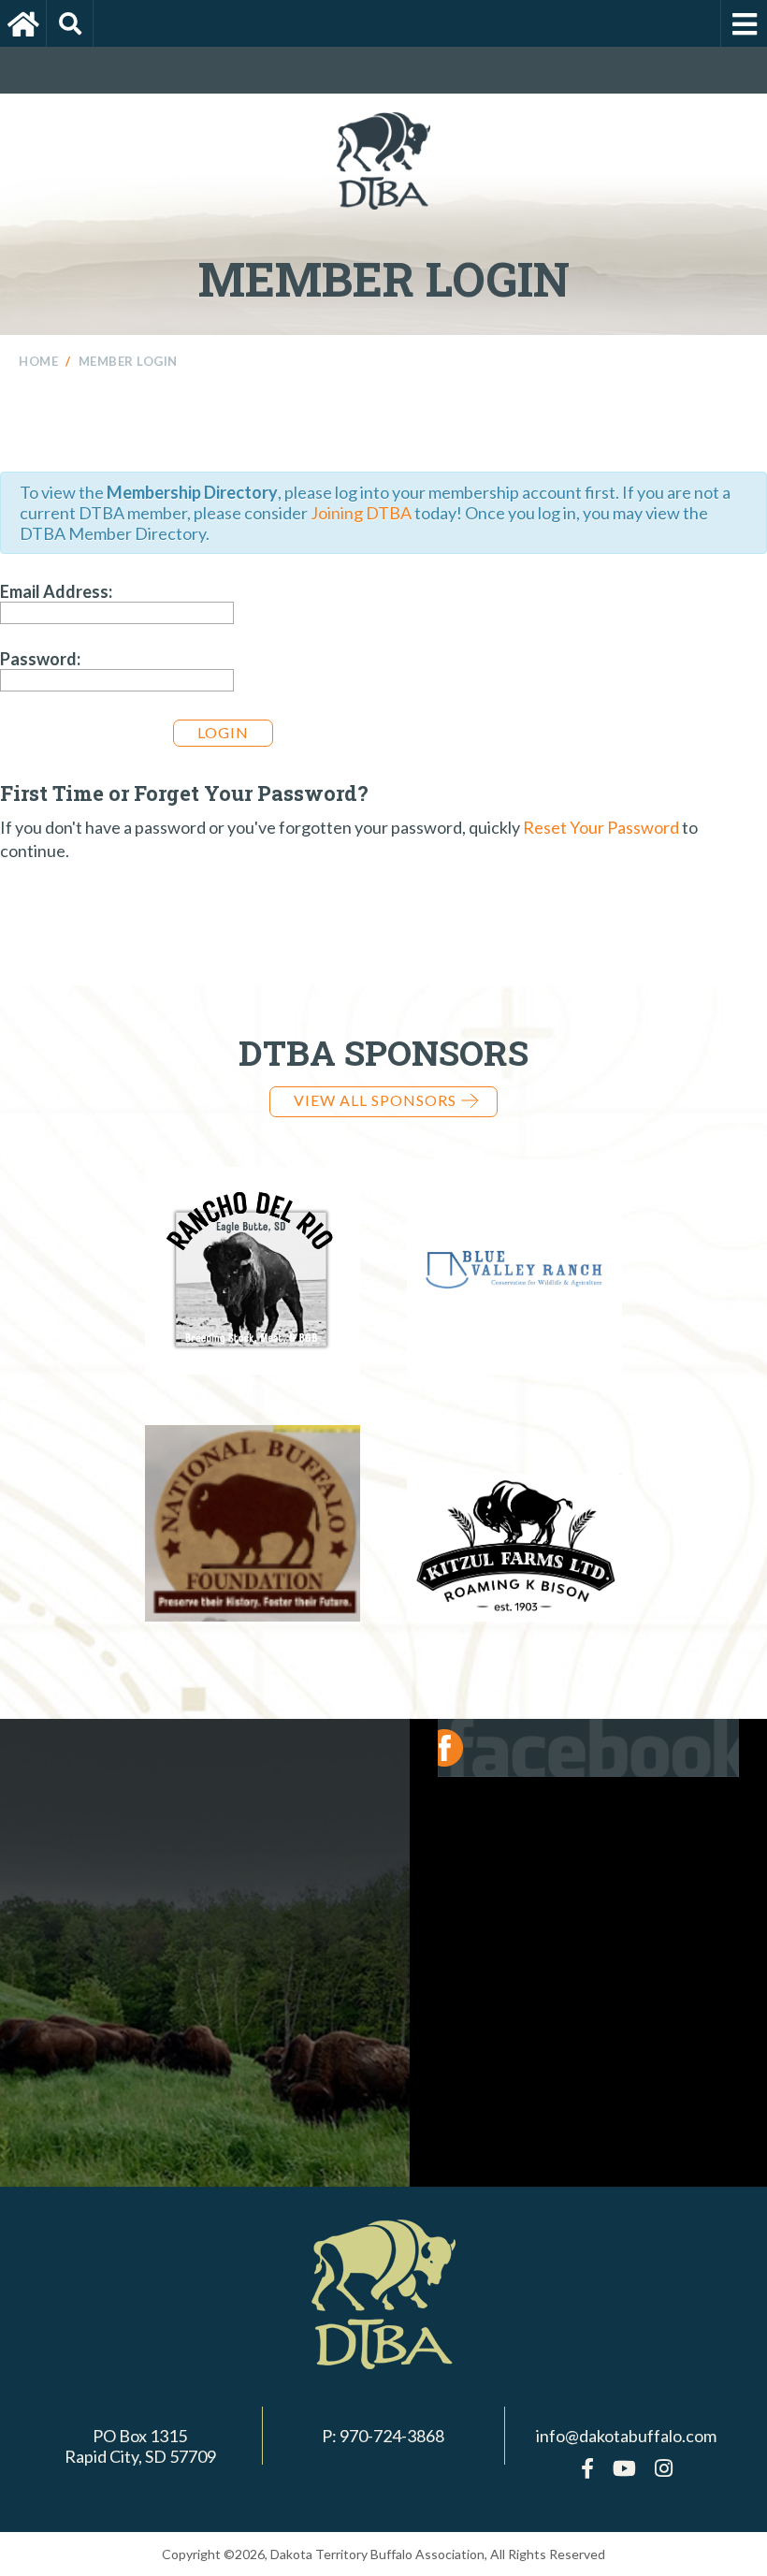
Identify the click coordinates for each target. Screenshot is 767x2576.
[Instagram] (664, 2468)
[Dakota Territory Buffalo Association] (23, 23)
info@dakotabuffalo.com (626, 2436)
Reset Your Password (601, 827)
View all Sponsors (375, 1100)
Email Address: (56, 591)
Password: (40, 659)
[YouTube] (624, 2468)
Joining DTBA (361, 513)
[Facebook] (587, 2468)
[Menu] (744, 23)
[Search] (70, 23)
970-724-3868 (392, 2436)
